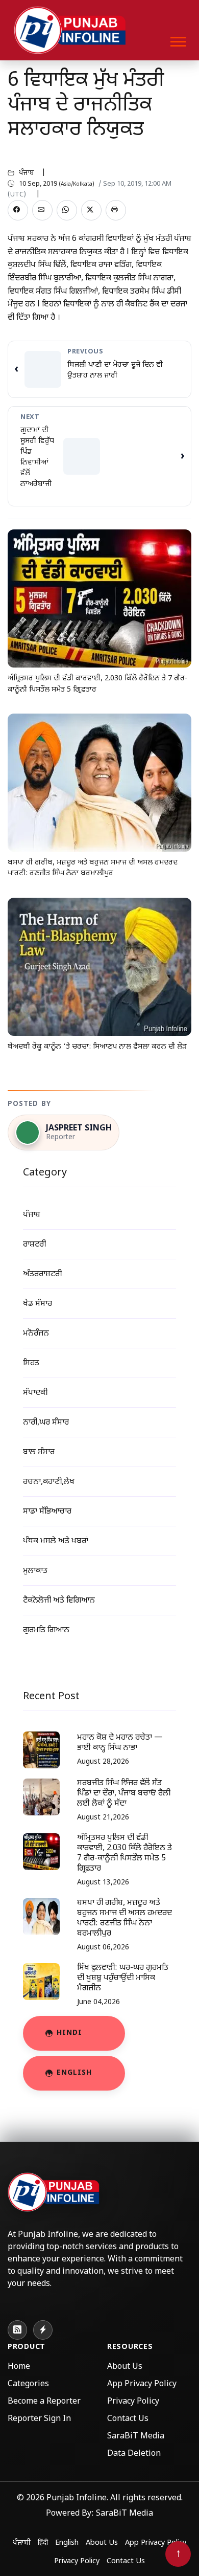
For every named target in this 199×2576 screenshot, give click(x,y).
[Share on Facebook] (18, 210)
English (74, 2073)
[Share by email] (42, 210)
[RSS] (17, 2330)
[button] (177, 40)
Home (19, 2367)
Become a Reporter (44, 2402)
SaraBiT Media (136, 2437)
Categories (28, 2384)
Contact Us (128, 2419)
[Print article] (116, 210)
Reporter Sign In (39, 2419)
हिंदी (43, 2543)
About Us (125, 2367)
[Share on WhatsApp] (67, 210)
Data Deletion (134, 2454)
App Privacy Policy (142, 2384)
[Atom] (43, 2330)
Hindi (69, 2033)
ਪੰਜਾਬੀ (22, 2543)
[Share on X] (91, 210)
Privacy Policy (133, 2402)
